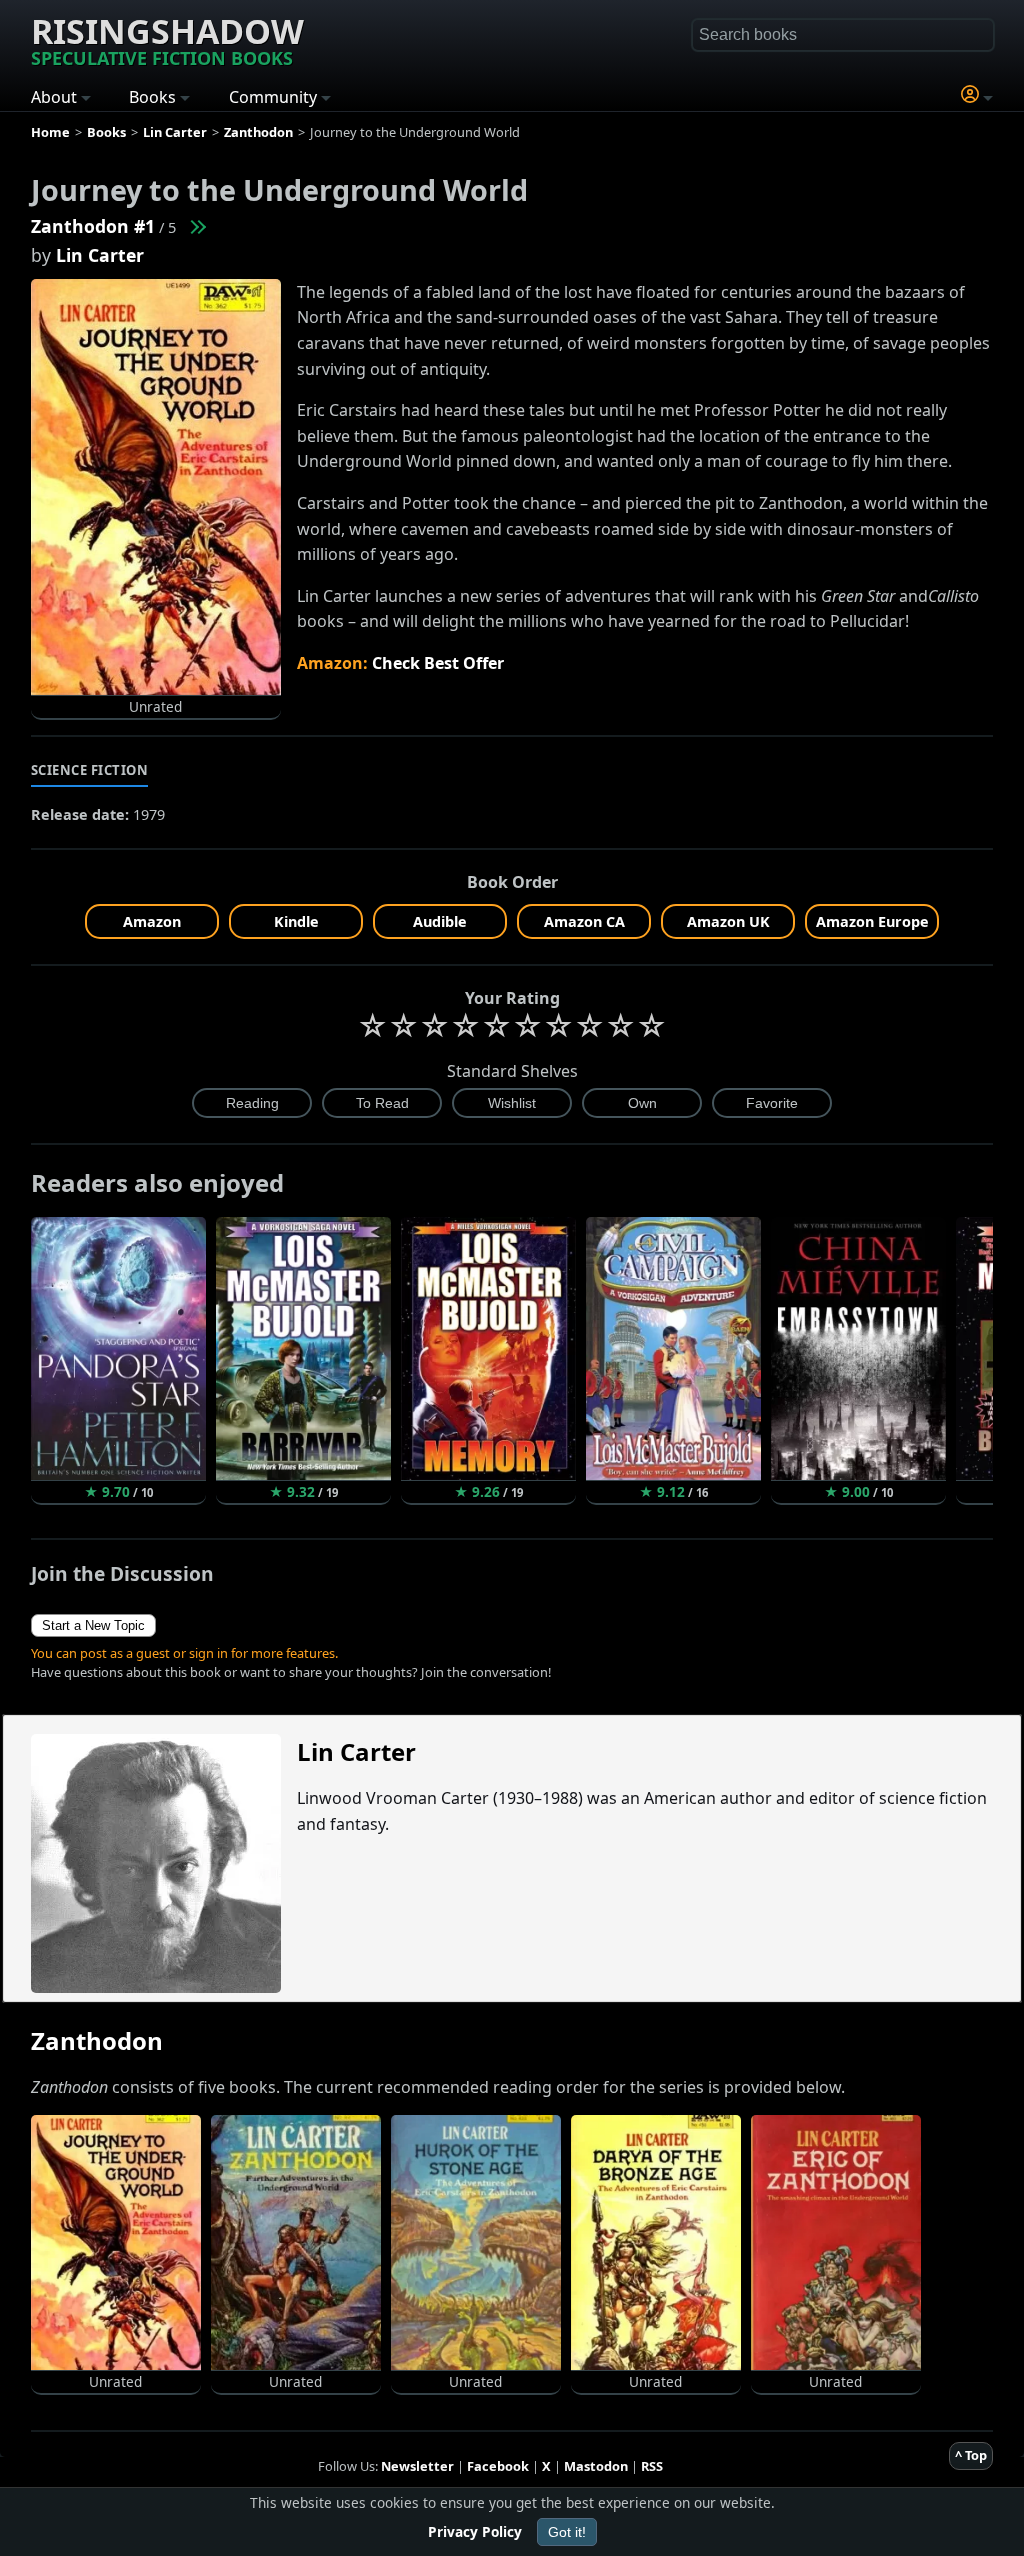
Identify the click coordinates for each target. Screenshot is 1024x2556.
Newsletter (417, 2466)
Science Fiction (90, 770)
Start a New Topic (93, 1625)
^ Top (971, 2455)
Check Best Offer (438, 663)
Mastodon (596, 2466)
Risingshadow (167, 39)
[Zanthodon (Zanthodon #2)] (197, 226)
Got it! (567, 2532)
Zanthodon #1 (93, 226)
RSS (652, 2466)
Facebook (498, 2466)
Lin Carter (100, 255)
